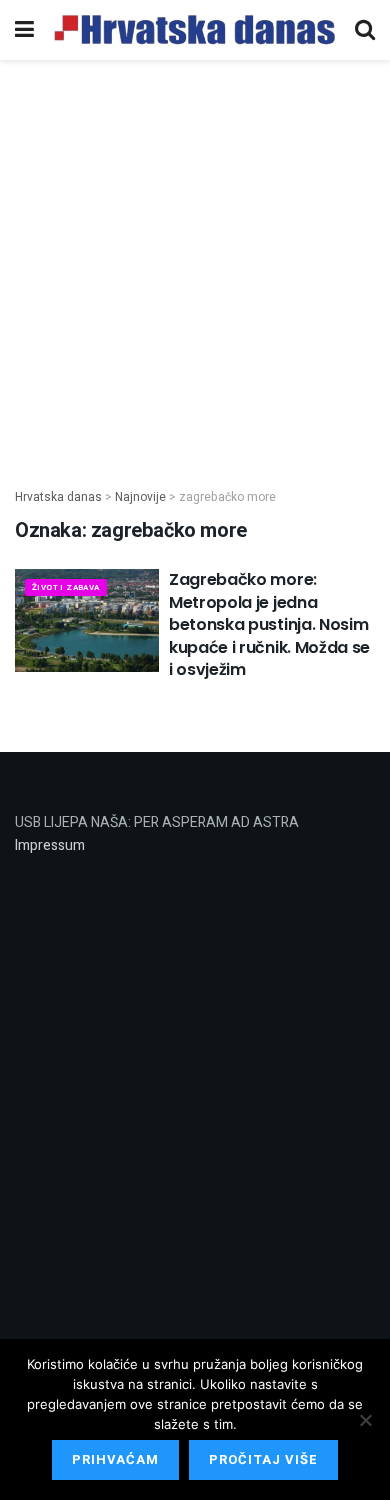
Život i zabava (66, 587)
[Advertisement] (195, 263)
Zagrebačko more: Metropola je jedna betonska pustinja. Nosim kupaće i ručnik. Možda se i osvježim (269, 624)
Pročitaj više (263, 1459)
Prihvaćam (115, 1459)
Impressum (50, 845)
